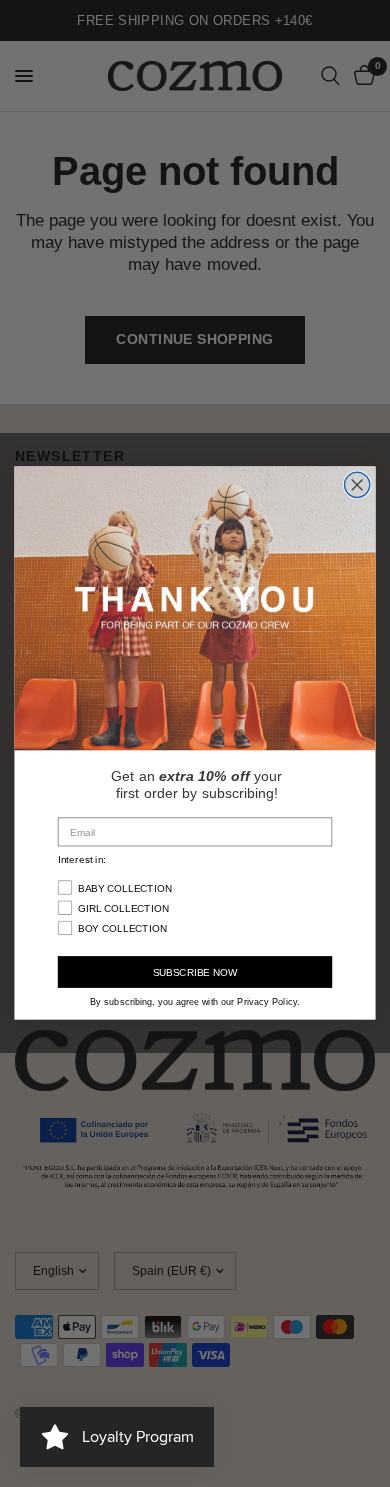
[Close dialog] (357, 484)
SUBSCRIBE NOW (195, 973)
